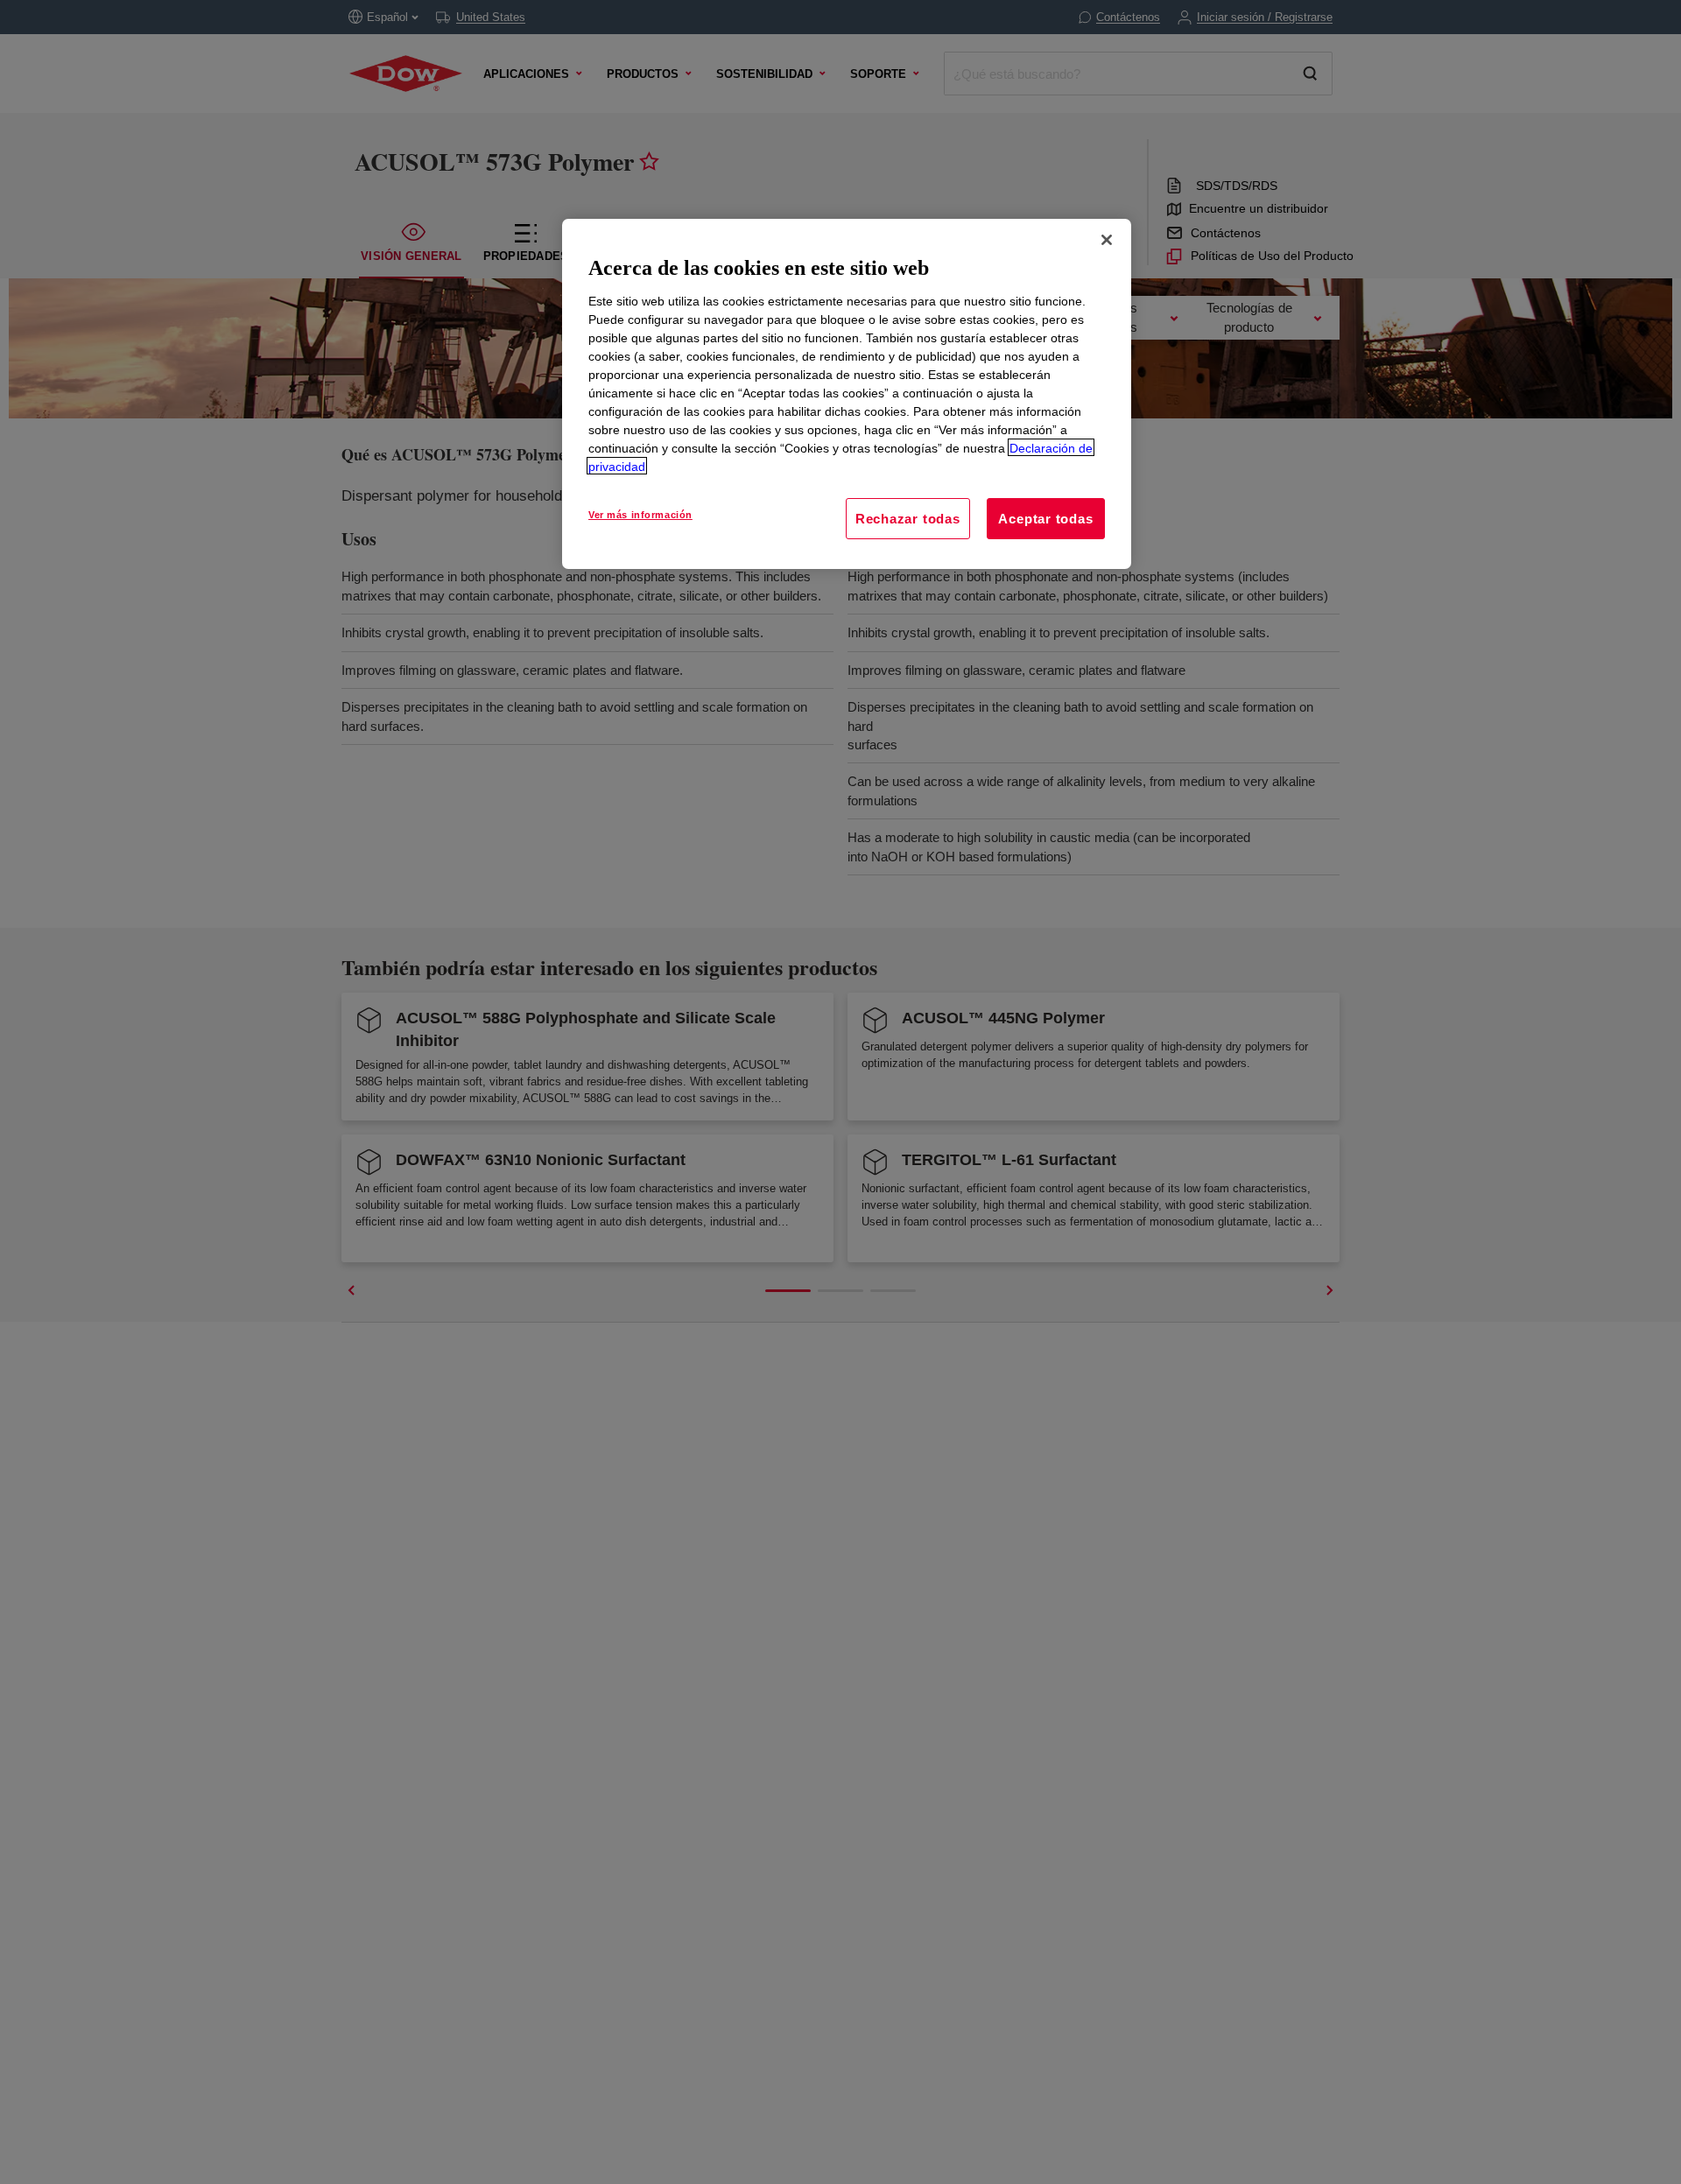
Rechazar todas (908, 518)
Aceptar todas (1045, 518)
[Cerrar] (1107, 240)
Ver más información (640, 514)
